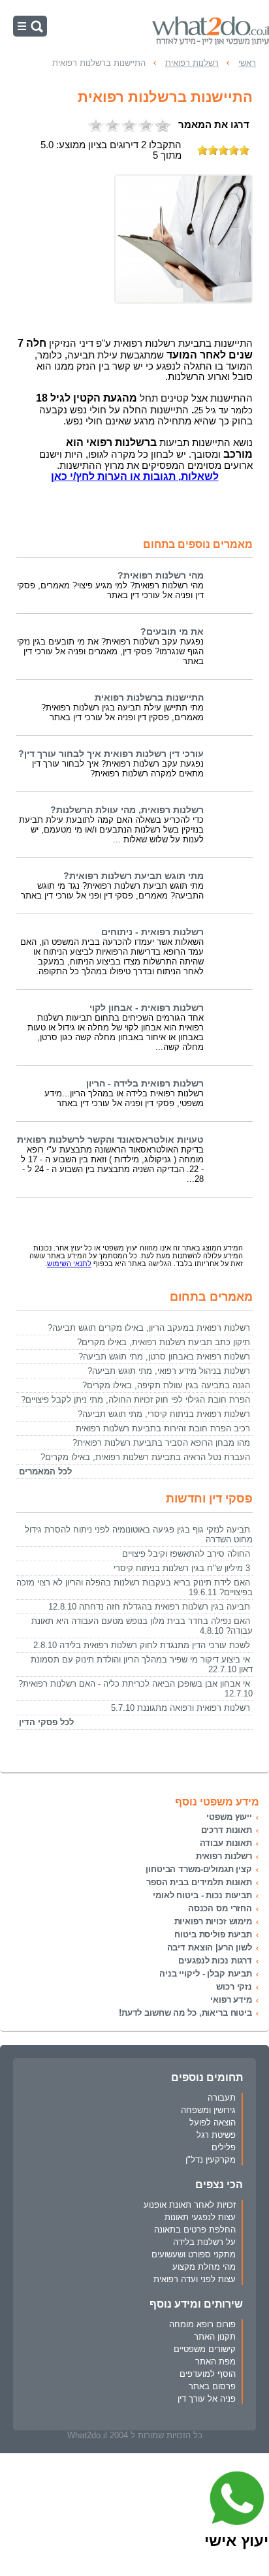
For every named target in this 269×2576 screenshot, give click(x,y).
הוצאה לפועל (213, 2123)
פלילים (224, 2147)
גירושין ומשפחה (208, 2110)
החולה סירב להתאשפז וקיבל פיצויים (186, 1554)
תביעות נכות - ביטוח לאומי (202, 1895)
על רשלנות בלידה (204, 2242)
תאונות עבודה (226, 1843)
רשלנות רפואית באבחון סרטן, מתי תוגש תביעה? (164, 1357)
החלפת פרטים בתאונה (195, 2230)
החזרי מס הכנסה (220, 1908)
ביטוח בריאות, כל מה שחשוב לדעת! (185, 2013)
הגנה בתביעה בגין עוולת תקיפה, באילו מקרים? (166, 1385)
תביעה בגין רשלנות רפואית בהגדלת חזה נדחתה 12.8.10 (149, 1607)
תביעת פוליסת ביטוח (213, 1934)
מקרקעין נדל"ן (211, 2160)
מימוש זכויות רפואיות (213, 1921)
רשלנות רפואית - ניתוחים (152, 932)
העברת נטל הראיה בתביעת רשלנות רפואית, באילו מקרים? (145, 1457)
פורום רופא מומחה (202, 2324)
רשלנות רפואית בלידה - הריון (145, 1084)
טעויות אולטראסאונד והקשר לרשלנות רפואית (110, 1140)
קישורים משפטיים (205, 2349)
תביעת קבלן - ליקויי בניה (206, 1974)
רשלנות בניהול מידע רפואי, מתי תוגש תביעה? (169, 1371)
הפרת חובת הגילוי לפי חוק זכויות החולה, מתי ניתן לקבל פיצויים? (135, 1400)
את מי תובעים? (172, 632)
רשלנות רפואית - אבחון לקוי (147, 1008)
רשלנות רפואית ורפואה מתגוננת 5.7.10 (181, 1708)
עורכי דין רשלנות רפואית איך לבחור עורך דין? (111, 754)
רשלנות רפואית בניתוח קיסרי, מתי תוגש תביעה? (164, 1414)
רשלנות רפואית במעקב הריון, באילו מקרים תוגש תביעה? (149, 1328)
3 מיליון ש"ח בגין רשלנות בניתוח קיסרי (182, 1568)
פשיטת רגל (216, 2135)
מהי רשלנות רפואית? (161, 576)
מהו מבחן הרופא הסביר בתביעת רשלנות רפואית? (161, 1443)
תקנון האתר (215, 2337)
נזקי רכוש (234, 1987)
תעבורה (222, 2098)
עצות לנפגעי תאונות (200, 2217)
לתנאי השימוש (69, 1264)
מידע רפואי (231, 2000)
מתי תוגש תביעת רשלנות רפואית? (134, 876)
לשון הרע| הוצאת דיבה (210, 1948)
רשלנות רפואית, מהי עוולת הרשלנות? (127, 810)
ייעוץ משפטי (229, 1817)
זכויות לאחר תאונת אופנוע (190, 2205)
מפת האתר (215, 2361)
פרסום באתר (212, 2386)
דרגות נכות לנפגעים (215, 1961)
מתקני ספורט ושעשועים (194, 2254)
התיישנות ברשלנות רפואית (149, 698)
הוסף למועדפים (208, 2374)
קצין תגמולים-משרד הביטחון (199, 1869)
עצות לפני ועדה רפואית (195, 2279)
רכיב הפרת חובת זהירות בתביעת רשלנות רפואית (163, 1428)
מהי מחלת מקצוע (204, 2267)
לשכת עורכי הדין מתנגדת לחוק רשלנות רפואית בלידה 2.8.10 (142, 1645)
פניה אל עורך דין (207, 2399)
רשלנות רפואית (224, 1856)
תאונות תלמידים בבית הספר (199, 1882)
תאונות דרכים (227, 1830)
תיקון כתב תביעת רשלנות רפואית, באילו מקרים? (164, 1342)
